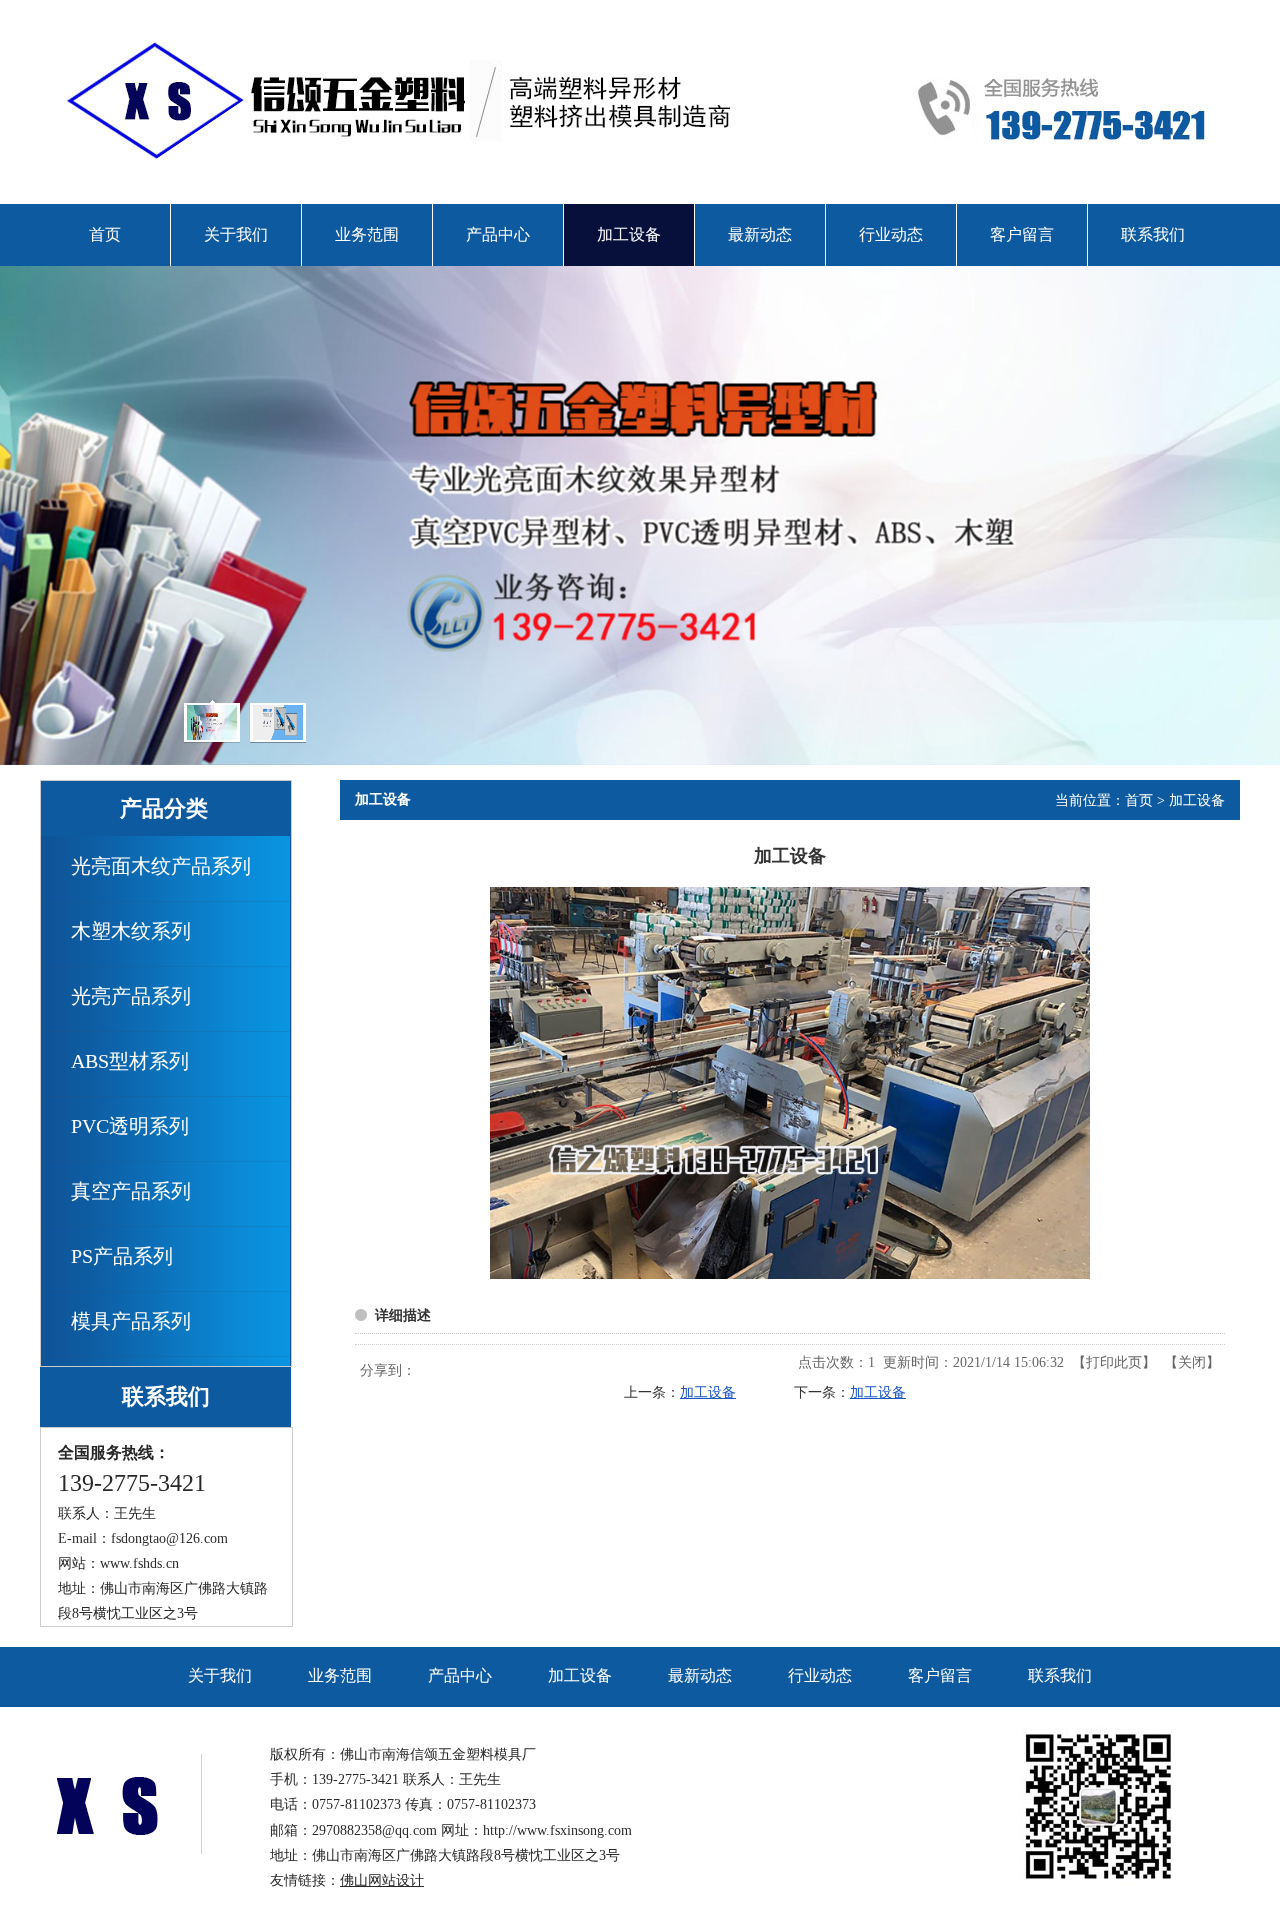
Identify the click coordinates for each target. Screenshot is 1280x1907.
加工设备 (1197, 800)
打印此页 (1114, 1362)
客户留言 (940, 1675)
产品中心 (460, 1675)
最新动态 (700, 1675)
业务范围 (340, 1675)
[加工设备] (790, 1274)
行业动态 (820, 1675)
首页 (1139, 800)
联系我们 (1060, 1675)
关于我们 (220, 1675)
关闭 (1192, 1362)
